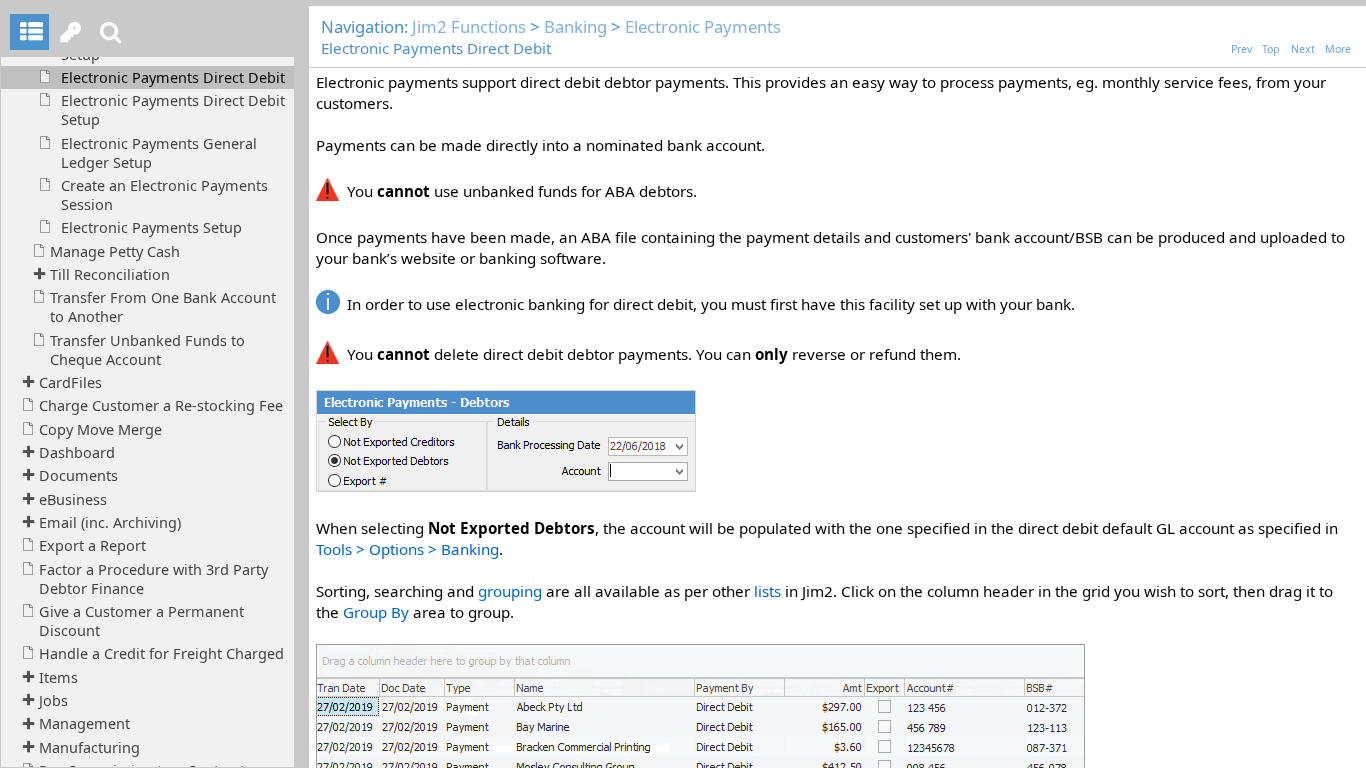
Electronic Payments (703, 26)
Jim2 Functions (469, 26)
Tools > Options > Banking (407, 549)
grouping (510, 591)
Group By (376, 612)
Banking (575, 26)
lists (767, 591)
